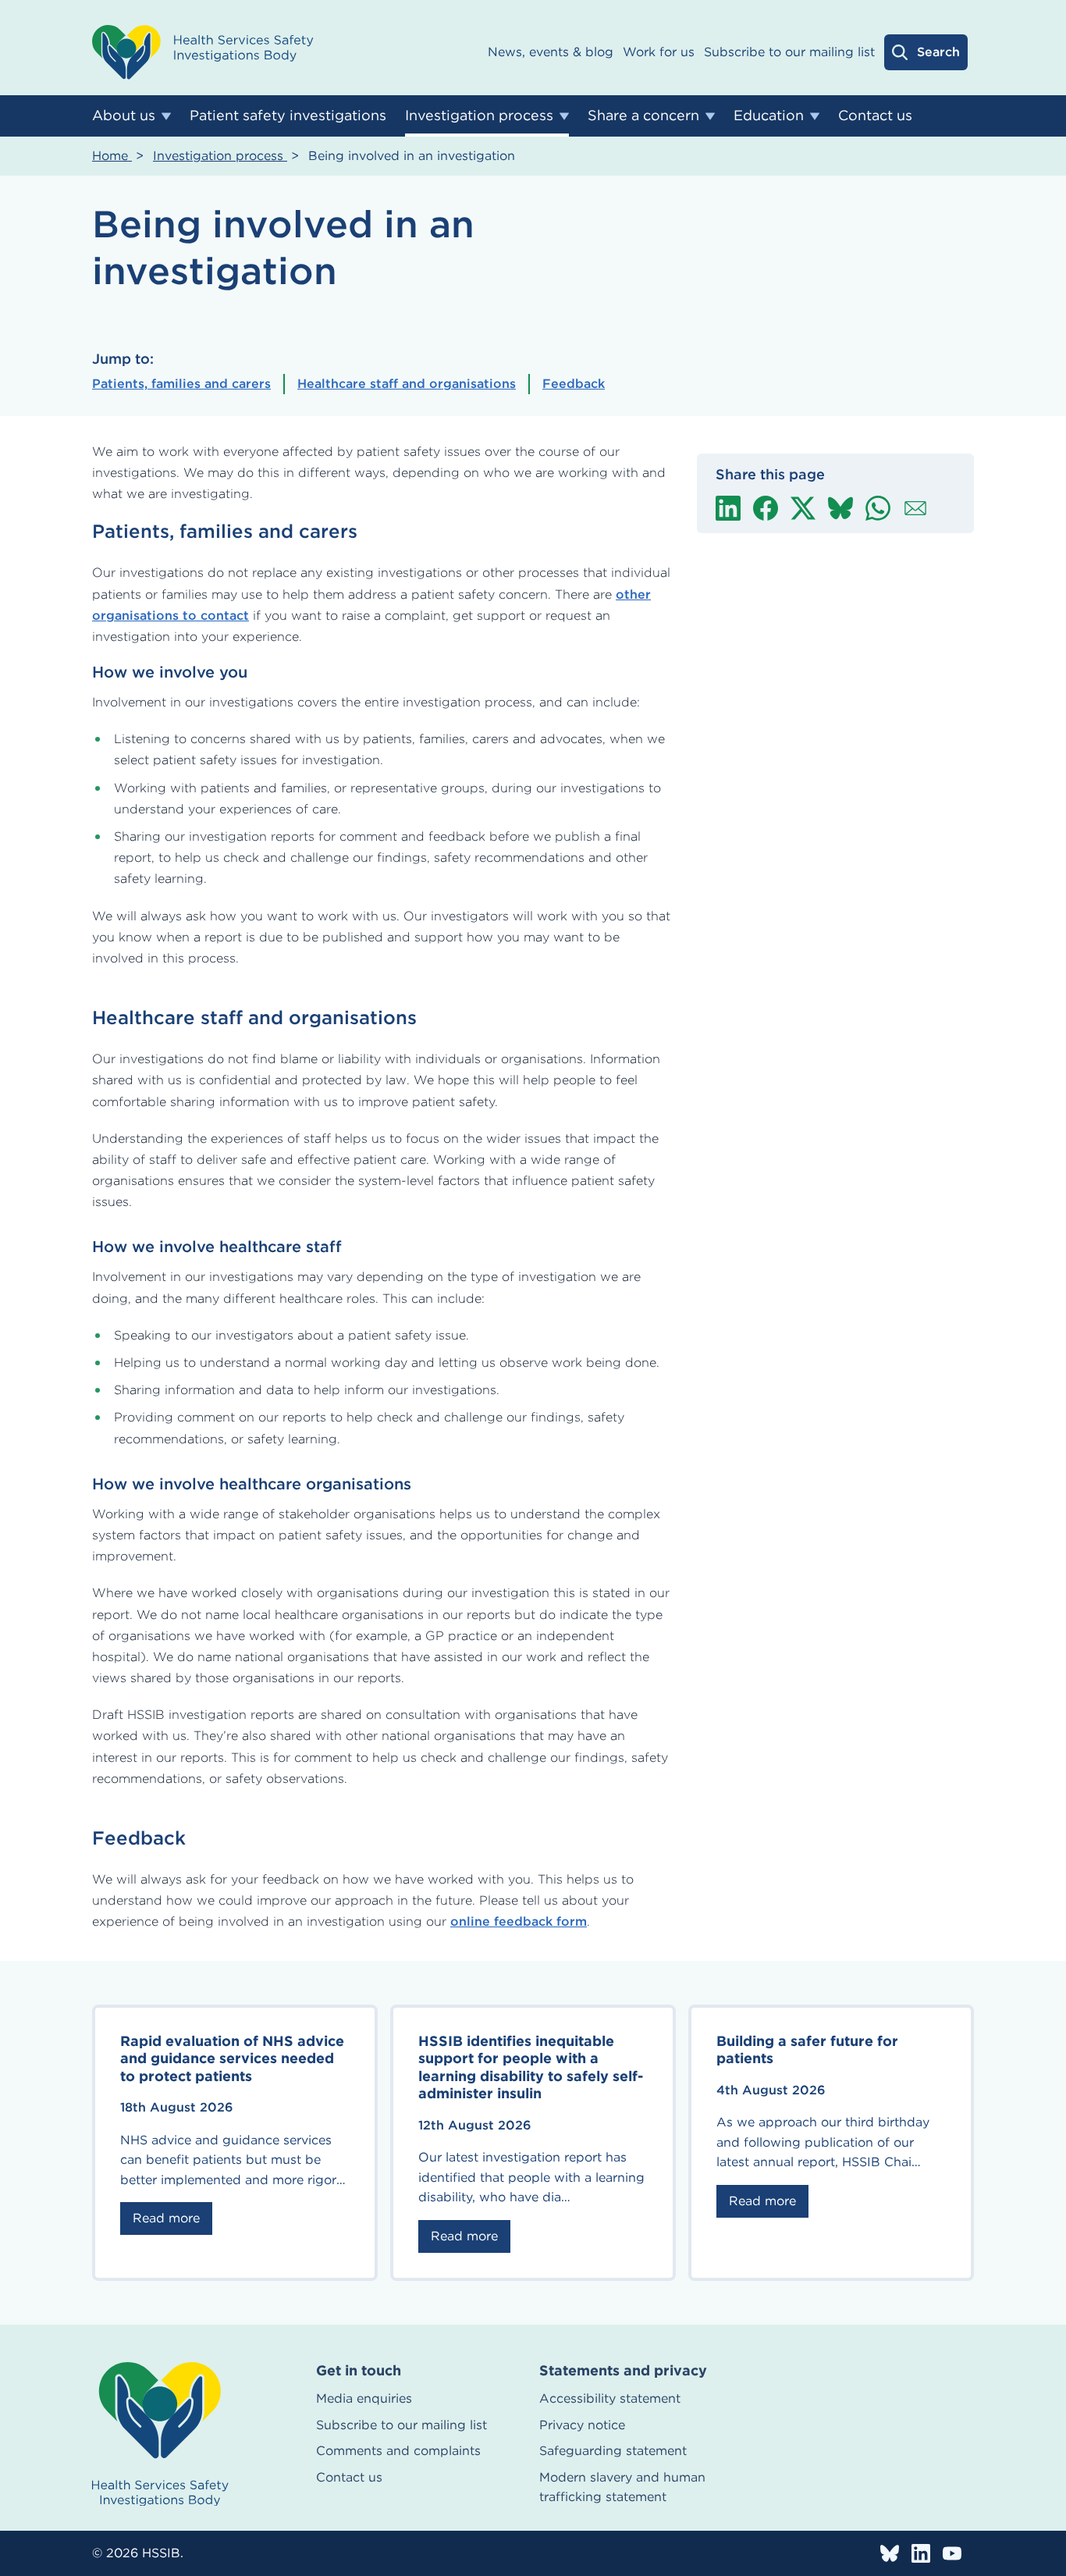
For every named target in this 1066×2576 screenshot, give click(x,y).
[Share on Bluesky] (840, 508)
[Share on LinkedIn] (728, 508)
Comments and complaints (398, 2451)
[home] (160, 2434)
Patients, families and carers (181, 384)
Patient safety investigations (288, 115)
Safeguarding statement (613, 2451)
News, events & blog (551, 52)
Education (769, 115)
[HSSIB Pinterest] (952, 2553)
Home (112, 156)
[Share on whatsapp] (878, 508)
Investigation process (479, 115)
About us (124, 115)
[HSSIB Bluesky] (890, 2553)
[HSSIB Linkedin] (921, 2553)
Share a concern (643, 115)
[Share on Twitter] (803, 508)
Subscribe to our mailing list (789, 52)
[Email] (915, 508)
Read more (166, 2218)
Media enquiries (364, 2398)
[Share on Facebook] (766, 508)
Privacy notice (582, 2425)
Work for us (659, 52)
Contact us (875, 115)
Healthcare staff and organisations (407, 384)
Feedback (574, 384)
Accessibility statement (610, 2398)
